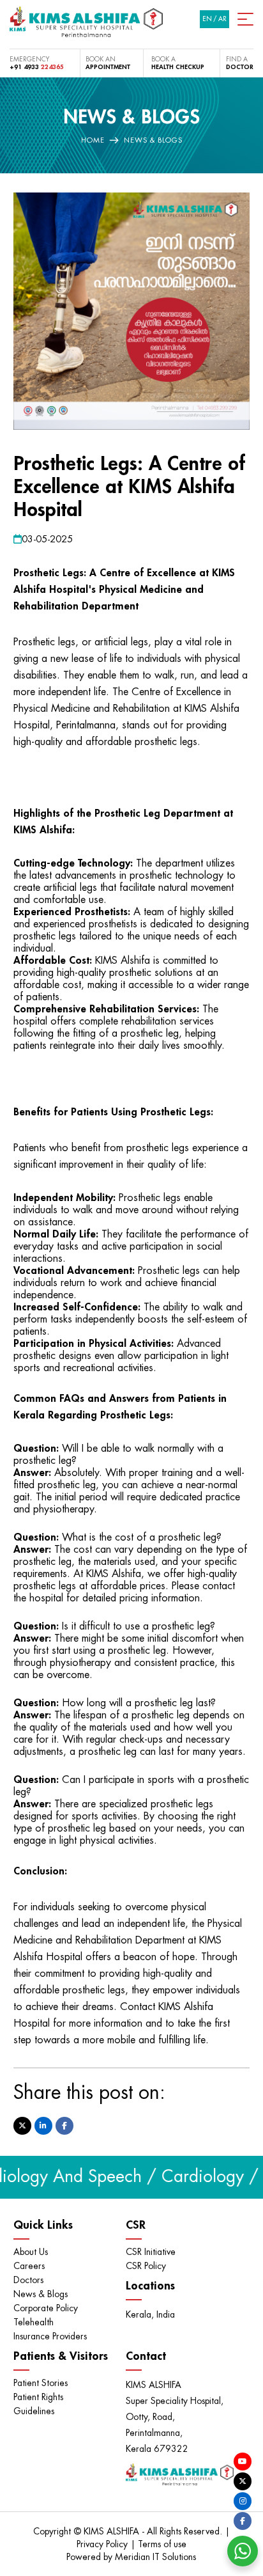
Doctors (28, 2280)
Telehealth (34, 2322)
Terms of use (162, 2544)
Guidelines (34, 2411)
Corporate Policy (46, 2308)
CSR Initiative (151, 2252)
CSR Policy (146, 2266)
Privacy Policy (103, 2544)
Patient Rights (38, 2397)
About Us (31, 2252)
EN (207, 19)
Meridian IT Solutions (155, 2557)
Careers (29, 2266)
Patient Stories (41, 2383)
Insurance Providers (50, 2336)
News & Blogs (41, 2294)
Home (93, 140)
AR (222, 19)
